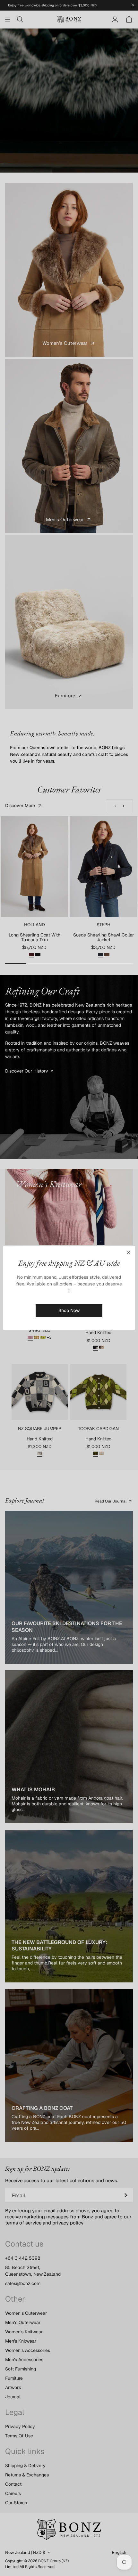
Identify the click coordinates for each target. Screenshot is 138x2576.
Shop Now (69, 1310)
